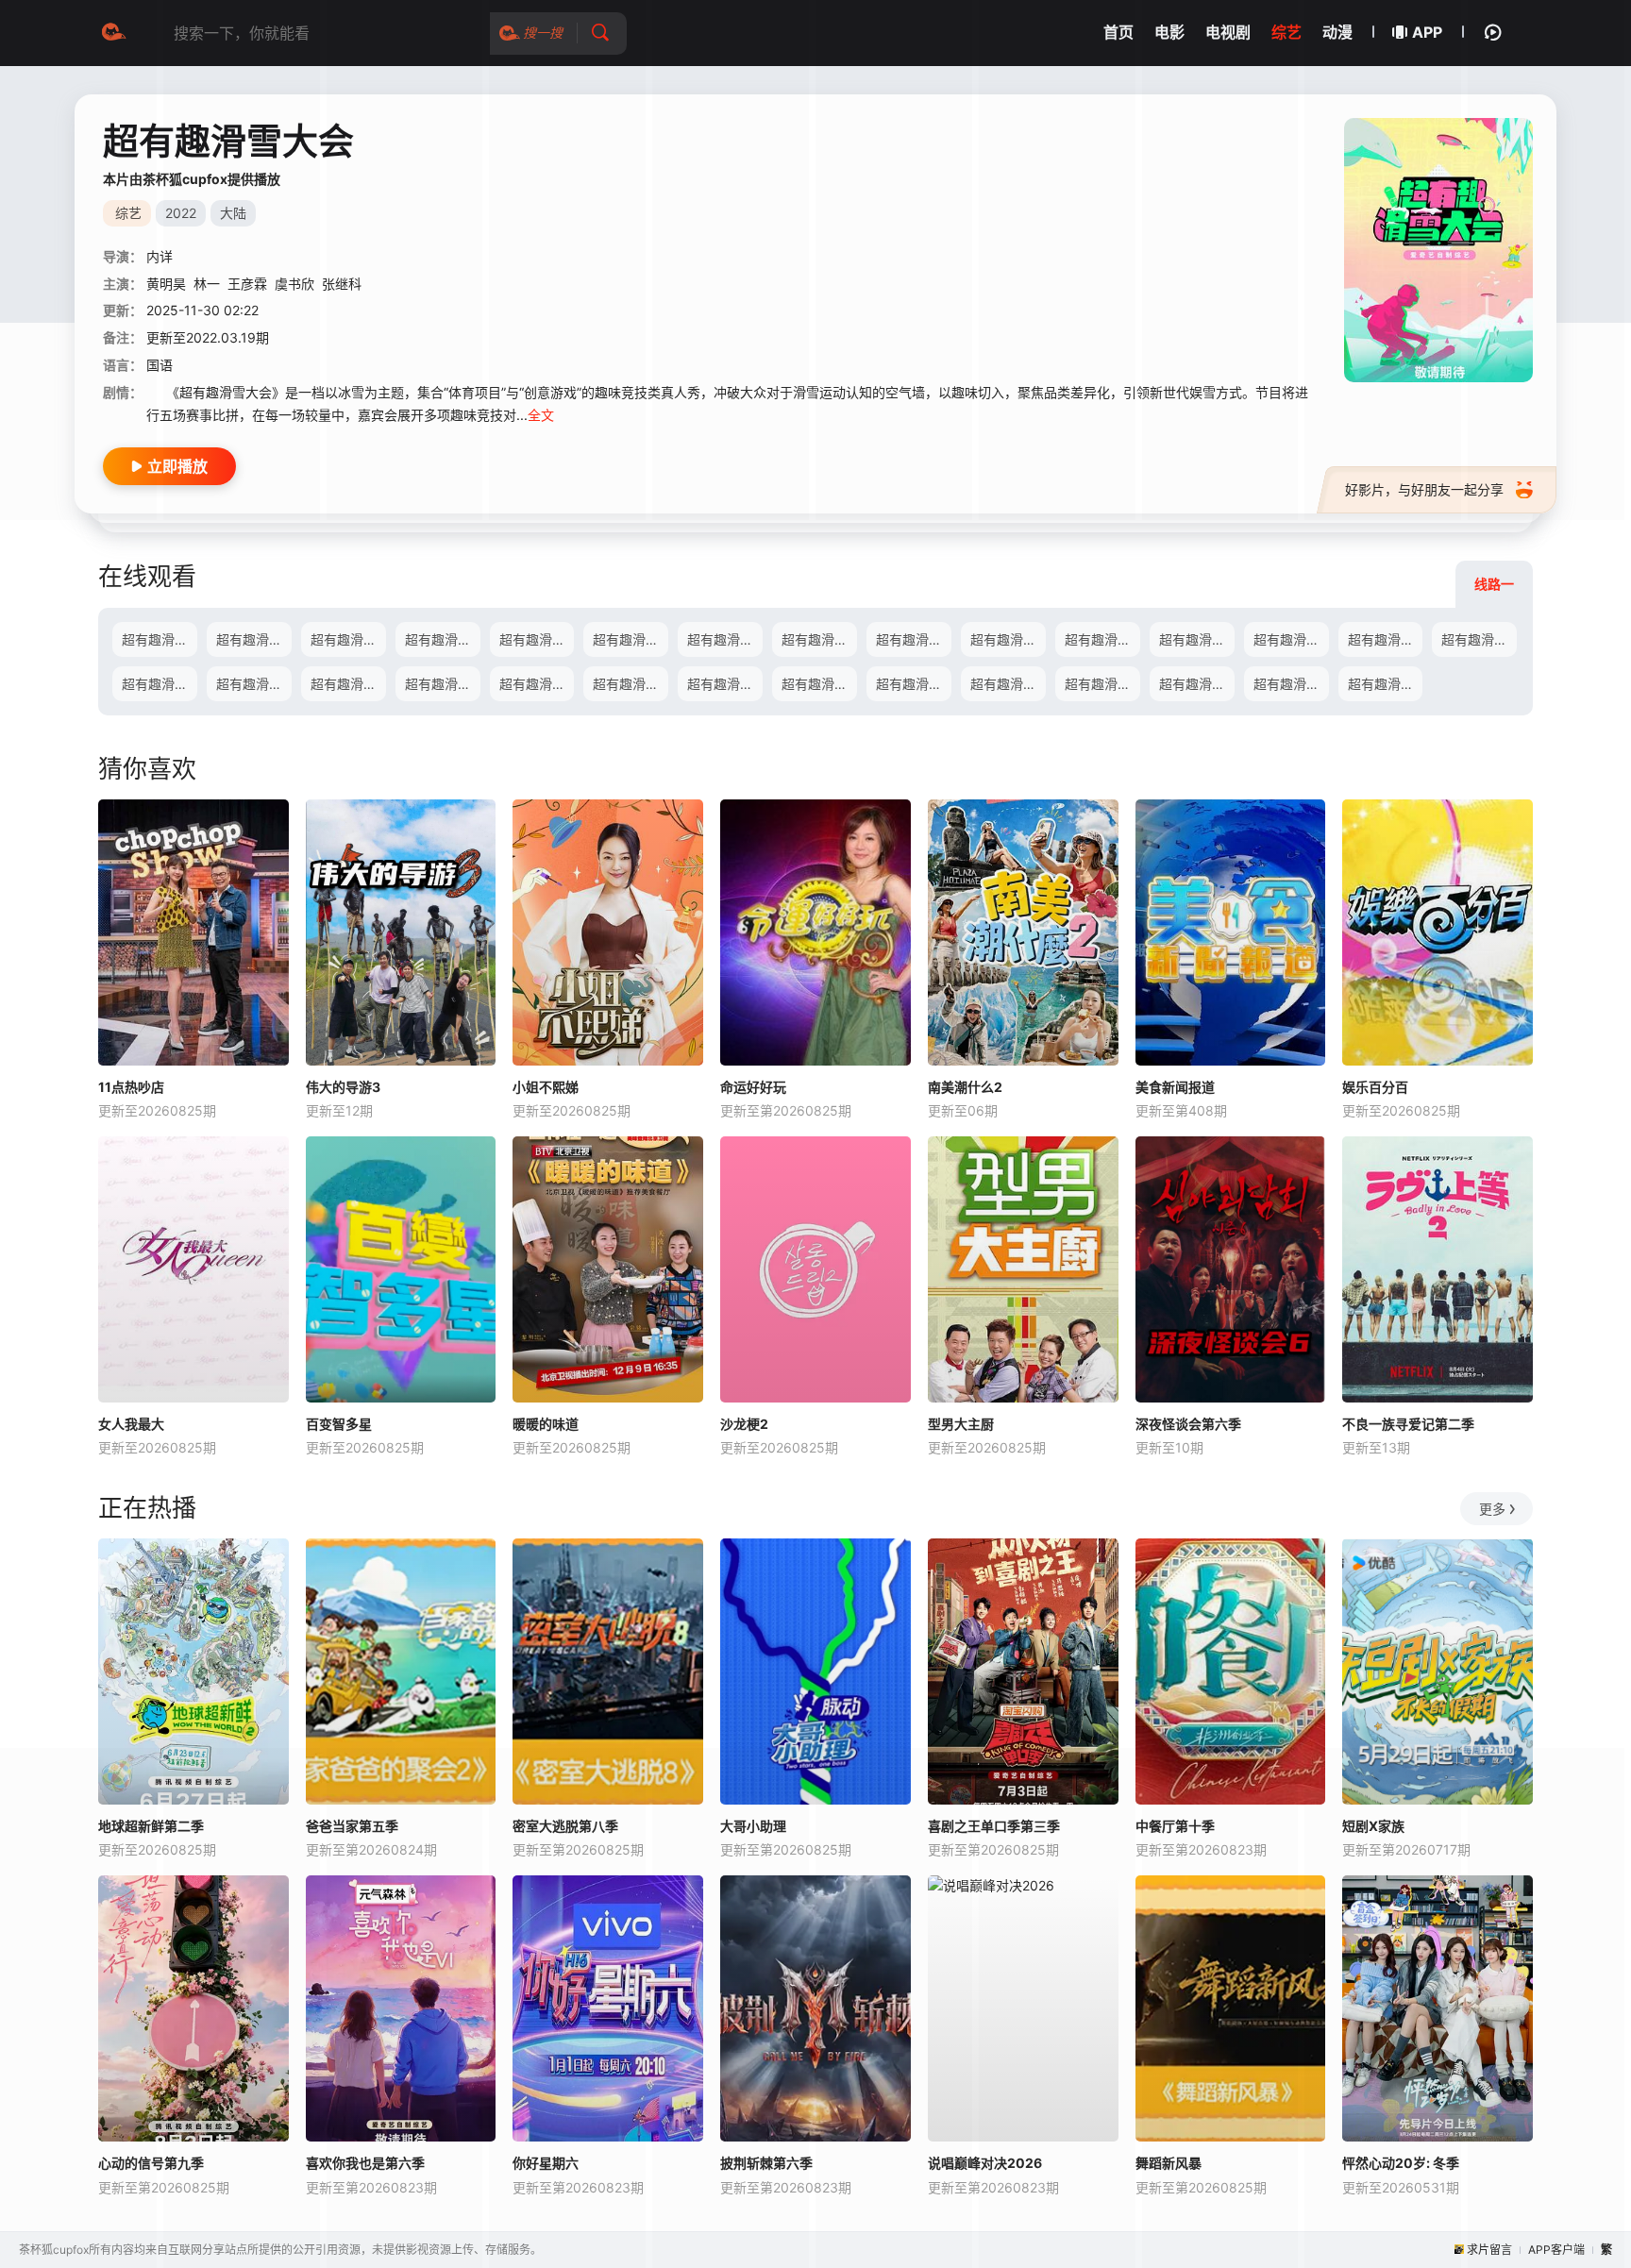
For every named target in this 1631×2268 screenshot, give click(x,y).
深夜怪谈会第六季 (1188, 1424)
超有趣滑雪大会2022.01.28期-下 (725, 639)
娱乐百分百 (1375, 1087)
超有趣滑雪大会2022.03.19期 (1386, 684)
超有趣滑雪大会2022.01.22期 (537, 639)
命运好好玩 (753, 1087)
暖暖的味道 (546, 1424)
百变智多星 (339, 1424)
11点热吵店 (131, 1087)
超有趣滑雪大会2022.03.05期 (819, 684)
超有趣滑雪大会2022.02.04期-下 (1008, 639)
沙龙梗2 (744, 1424)
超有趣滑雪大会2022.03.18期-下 (1291, 684)
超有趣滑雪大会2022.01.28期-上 (631, 639)
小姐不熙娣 (546, 1087)
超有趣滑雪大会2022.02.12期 (1386, 639)
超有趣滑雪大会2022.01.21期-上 (348, 639)
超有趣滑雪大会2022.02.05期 (1102, 639)
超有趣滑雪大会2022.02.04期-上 (914, 639)
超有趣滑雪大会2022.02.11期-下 (1291, 639)
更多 (1492, 1509)
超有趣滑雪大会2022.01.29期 (819, 639)
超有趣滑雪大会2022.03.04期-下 (725, 684)
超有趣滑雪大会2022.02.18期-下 (160, 684)
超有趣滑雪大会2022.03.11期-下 (1008, 684)
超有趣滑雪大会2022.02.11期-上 (1197, 639)
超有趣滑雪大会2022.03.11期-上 (914, 684)
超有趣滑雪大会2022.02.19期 (254, 684)
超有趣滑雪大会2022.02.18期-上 (1479, 639)
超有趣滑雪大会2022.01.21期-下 (443, 639)
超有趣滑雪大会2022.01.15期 (254, 639)
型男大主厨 (961, 1424)
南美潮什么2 (965, 1087)
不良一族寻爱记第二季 (1408, 1424)
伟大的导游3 (343, 1087)
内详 (160, 256)
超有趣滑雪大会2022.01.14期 (160, 639)
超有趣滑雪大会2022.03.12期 (1102, 684)
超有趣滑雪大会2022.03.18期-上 (1197, 684)
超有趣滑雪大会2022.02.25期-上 (348, 684)
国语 (160, 365)
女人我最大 (131, 1424)
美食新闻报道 (1175, 1087)
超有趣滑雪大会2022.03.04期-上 (631, 684)
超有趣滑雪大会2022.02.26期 (537, 684)
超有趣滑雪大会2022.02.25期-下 (443, 684)
